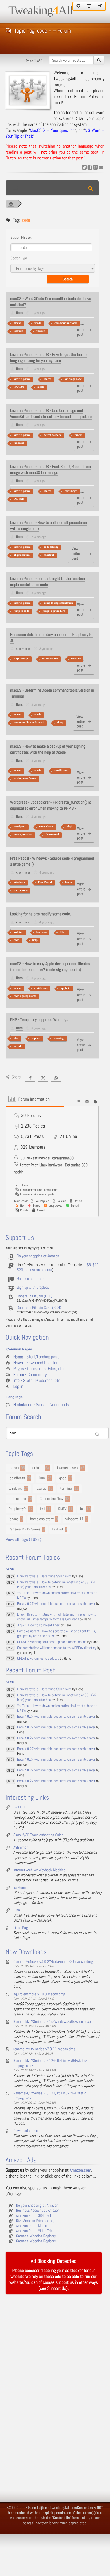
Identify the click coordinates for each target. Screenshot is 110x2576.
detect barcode (52, 435)
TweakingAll (41, 10)
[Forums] (11, 204)
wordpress (20, 827)
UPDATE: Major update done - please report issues (52, 1642)
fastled (57, 1529)
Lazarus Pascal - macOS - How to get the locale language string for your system (48, 358)
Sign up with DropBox (33, 1288)
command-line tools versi (29, 723)
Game (69, 882)
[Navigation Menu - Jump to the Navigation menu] (100, 6)
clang (60, 723)
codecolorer (46, 827)
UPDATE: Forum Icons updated (38, 1659)
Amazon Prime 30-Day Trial (36, 2216)
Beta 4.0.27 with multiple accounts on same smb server (56, 1604)
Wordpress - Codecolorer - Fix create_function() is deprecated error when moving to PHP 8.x (51, 805)
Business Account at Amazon (38, 2211)
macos (17, 323)
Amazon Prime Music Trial (35, 2226)
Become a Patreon (31, 1279)
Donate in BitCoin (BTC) (35, 1296)
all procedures (22, 555)
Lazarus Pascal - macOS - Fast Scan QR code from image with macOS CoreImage (50, 470)
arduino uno (17, 1499)
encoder (76, 659)
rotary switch (50, 659)
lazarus (41, 1489)
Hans (19, 313)
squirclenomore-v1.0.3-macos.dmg (39, 1994)
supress (36, 1038)
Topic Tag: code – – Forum (42, 30)
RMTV (62, 1509)
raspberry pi (21, 659)
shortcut (49, 555)
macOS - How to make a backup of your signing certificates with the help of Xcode (48, 749)
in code (18, 1046)
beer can (41, 932)
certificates (61, 771)
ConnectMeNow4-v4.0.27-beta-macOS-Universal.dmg (53, 1962)
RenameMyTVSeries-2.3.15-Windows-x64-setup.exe (52, 2022)
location (18, 331)
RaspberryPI (18, 1509)
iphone (14, 1519)
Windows (19, 882)
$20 (20, 1270)
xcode (38, 323)
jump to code (21, 611)
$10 (96, 1265)
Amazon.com (80, 2170)
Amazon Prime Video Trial (35, 2231)
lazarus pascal (22, 379)
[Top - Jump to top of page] (78, 6)
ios (82, 1509)
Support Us (57, 2289)
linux (42, 1478)
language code (73, 379)
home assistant (42, 1519)
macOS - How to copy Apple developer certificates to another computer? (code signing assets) (50, 967)
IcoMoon (19, 1888)
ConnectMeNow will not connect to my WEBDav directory (57, 1648)
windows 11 (75, 1519)
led (42, 1509)
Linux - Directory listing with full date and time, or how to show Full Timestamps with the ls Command (57, 1617)
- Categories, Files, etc (38, 1369)
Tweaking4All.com (63, 2508)
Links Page (21, 1928)
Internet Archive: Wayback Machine (39, 1870)
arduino (18, 932)
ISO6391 (19, 387)
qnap (63, 1478)
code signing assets (25, 996)
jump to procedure (54, 611)
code (16, 940)
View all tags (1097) (24, 1540)
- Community (30, 1375)
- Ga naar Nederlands (41, 1405)
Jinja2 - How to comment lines (38, 1625)
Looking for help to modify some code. (40, 914)
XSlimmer (20, 1848)
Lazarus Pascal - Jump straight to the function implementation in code (48, 582)
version (41, 331)
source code (21, 890)
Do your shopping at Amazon (38, 1256)
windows (15, 1489)
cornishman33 (63, 1158)
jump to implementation (58, 603)
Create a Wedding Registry (36, 2236)
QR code (19, 499)
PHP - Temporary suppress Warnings (39, 1020)
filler (63, 932)
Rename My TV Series (25, 1529)
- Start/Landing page (36, 1357)
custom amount (40, 1270)
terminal (66, 1489)
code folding (51, 547)
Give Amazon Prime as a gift (37, 2221)
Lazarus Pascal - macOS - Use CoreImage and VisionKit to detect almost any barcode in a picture (51, 414)
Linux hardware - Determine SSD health (44, 1576)
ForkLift (19, 1807)
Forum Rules (86, 97)
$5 (89, 1265)
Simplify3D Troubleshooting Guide (38, 1835)
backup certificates (25, 779)
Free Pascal (45, 882)
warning (59, 1038)
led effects (17, 1478)
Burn (17, 1910)
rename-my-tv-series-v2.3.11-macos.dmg (44, 2049)
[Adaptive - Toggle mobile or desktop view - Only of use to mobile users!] (89, 6)
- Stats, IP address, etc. (37, 1381)
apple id (65, 988)
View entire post (81, 330)
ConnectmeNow (52, 1499)
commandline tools (66, 323)
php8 (70, 827)
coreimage (71, 491)
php (16, 1038)
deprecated (52, 835)
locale (41, 387)
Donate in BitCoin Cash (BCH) (39, 1308)
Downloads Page (26, 2131)
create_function (23, 835)
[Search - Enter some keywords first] (99, 60)
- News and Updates (36, 1363)
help (35, 940)
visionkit (19, 443)
